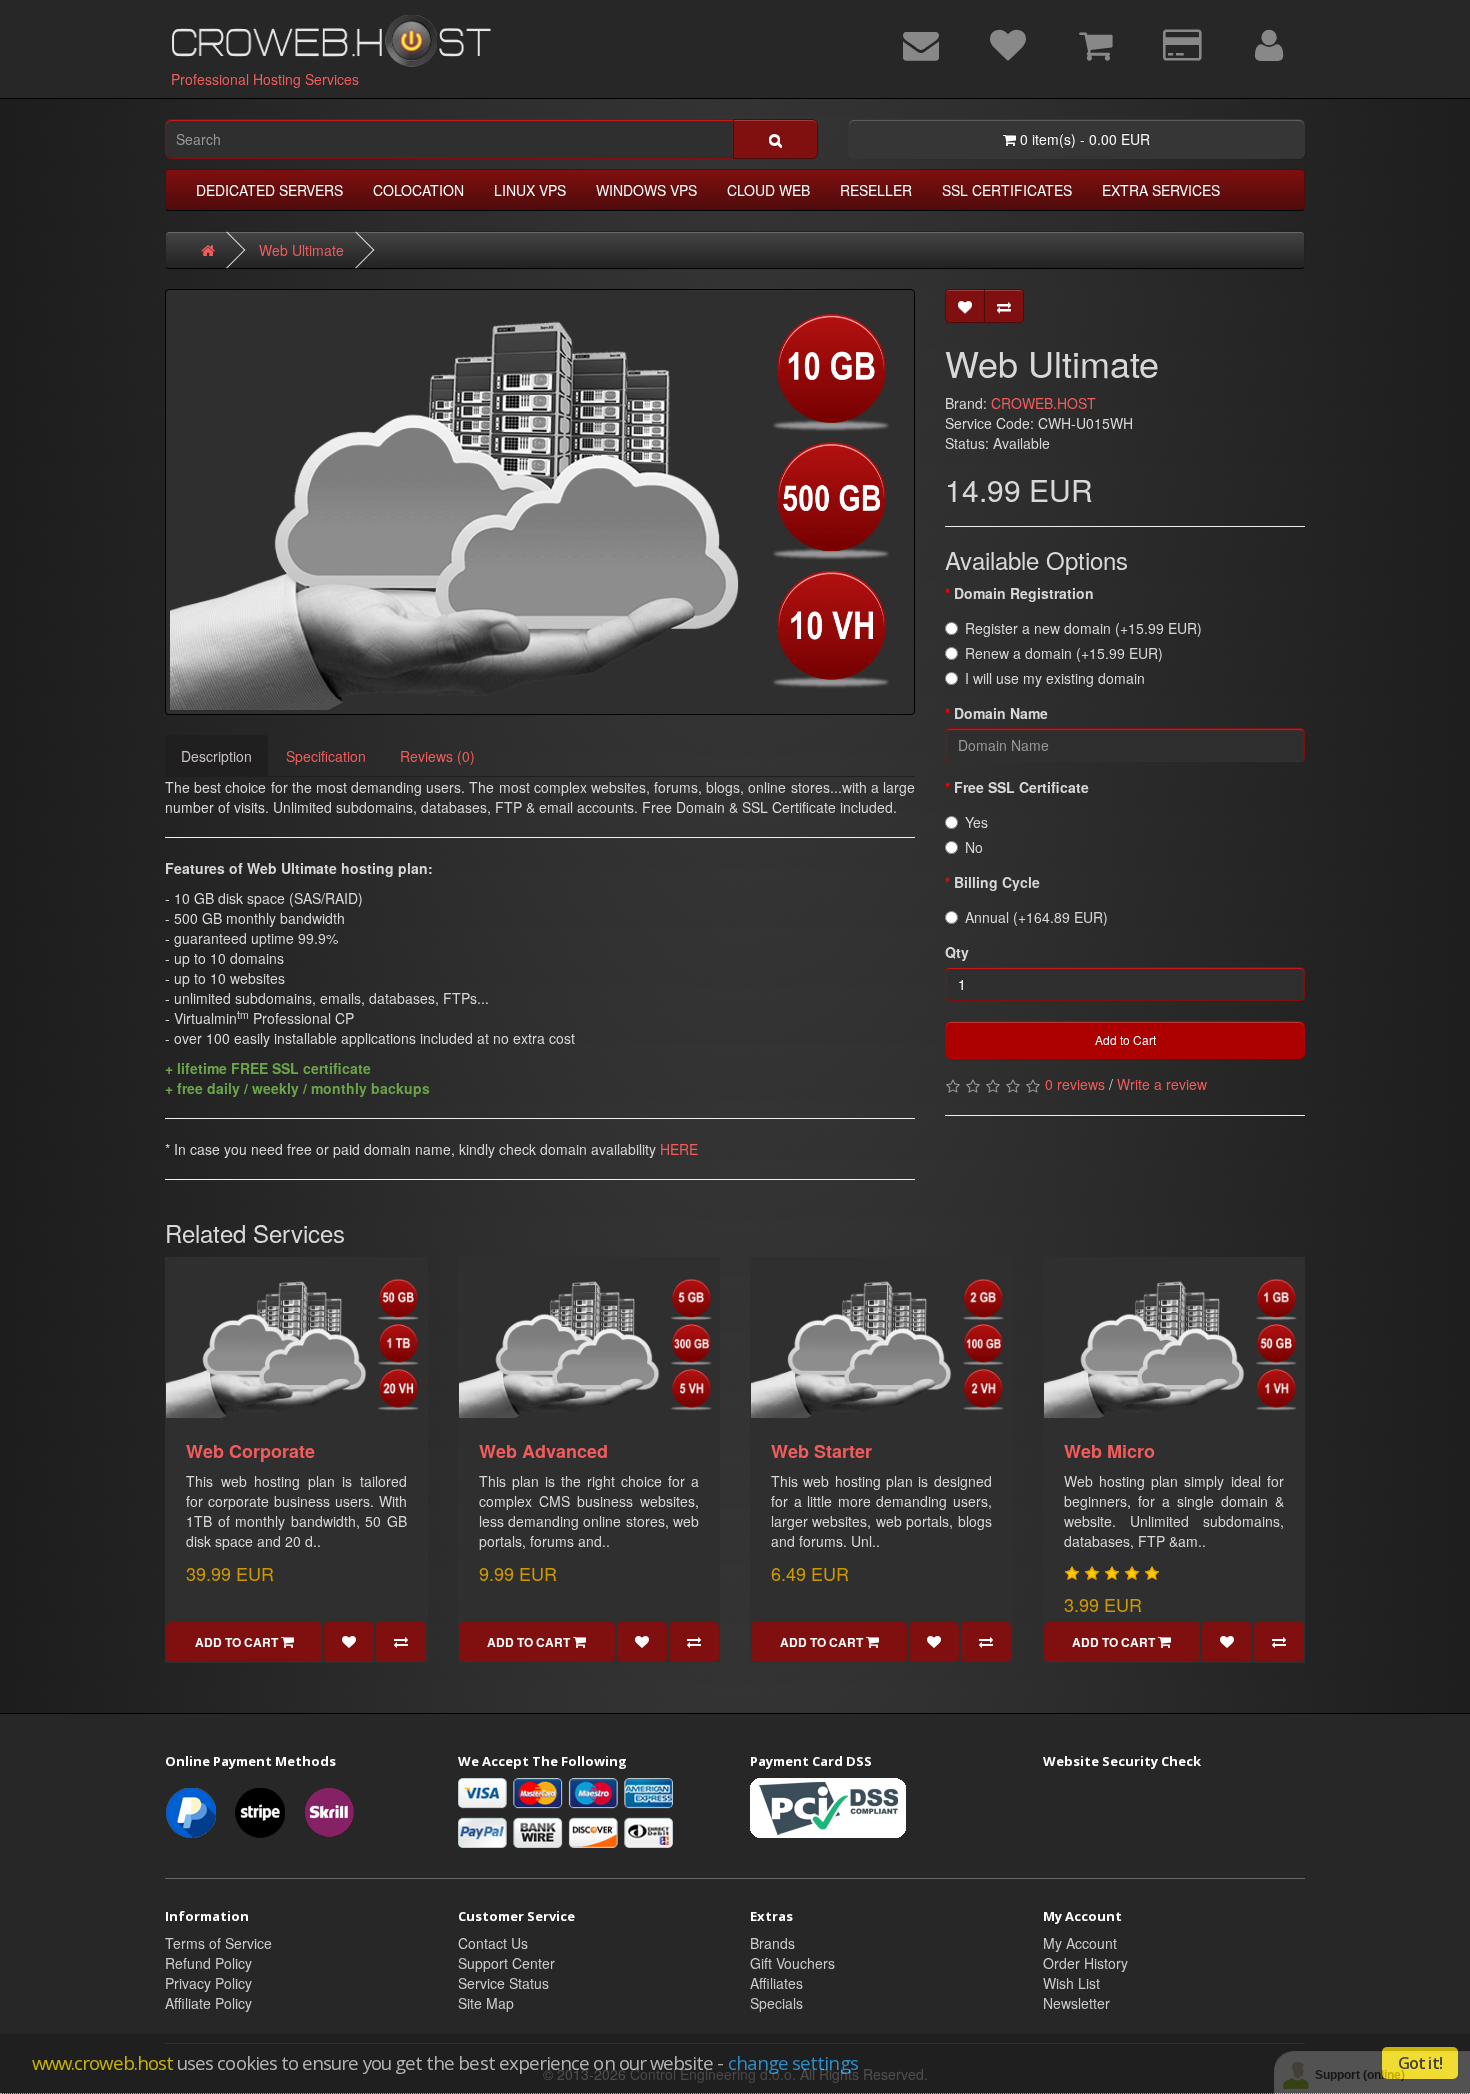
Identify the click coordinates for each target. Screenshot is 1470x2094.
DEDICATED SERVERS (269, 190)
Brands (772, 1943)
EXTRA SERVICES (1161, 190)
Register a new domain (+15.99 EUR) (1083, 628)
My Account (1080, 1943)
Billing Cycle (997, 882)
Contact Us (493, 1943)
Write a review (1162, 1084)
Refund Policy (208, 1963)
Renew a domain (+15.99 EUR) (1064, 653)
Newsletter (1076, 2003)
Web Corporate (250, 1451)
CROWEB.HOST (1043, 403)
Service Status (503, 1983)
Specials (776, 2003)
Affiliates (776, 1983)
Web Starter (821, 1451)
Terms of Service (218, 1943)
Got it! (1420, 2063)
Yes (976, 822)
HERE (679, 1149)
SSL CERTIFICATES (1007, 190)
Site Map (486, 2003)
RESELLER (876, 190)
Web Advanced (543, 1451)
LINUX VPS (530, 190)
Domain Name (1001, 713)
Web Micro (1109, 1451)
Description (216, 756)
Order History (1085, 1963)
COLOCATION (418, 190)
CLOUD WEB (768, 190)
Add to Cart (1125, 1039)
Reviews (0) (437, 756)
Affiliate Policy (208, 2003)
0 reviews (1075, 1084)
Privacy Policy (208, 1983)
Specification (326, 756)
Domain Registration (1024, 593)
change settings (793, 2062)
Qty (957, 952)
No (974, 847)
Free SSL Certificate (1021, 787)
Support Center (506, 1963)
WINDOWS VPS (646, 190)
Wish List (1071, 1983)
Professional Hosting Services (265, 79)
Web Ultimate (301, 250)
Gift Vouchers (792, 1963)
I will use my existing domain (1055, 678)
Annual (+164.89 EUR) (1036, 917)
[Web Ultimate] (540, 502)
